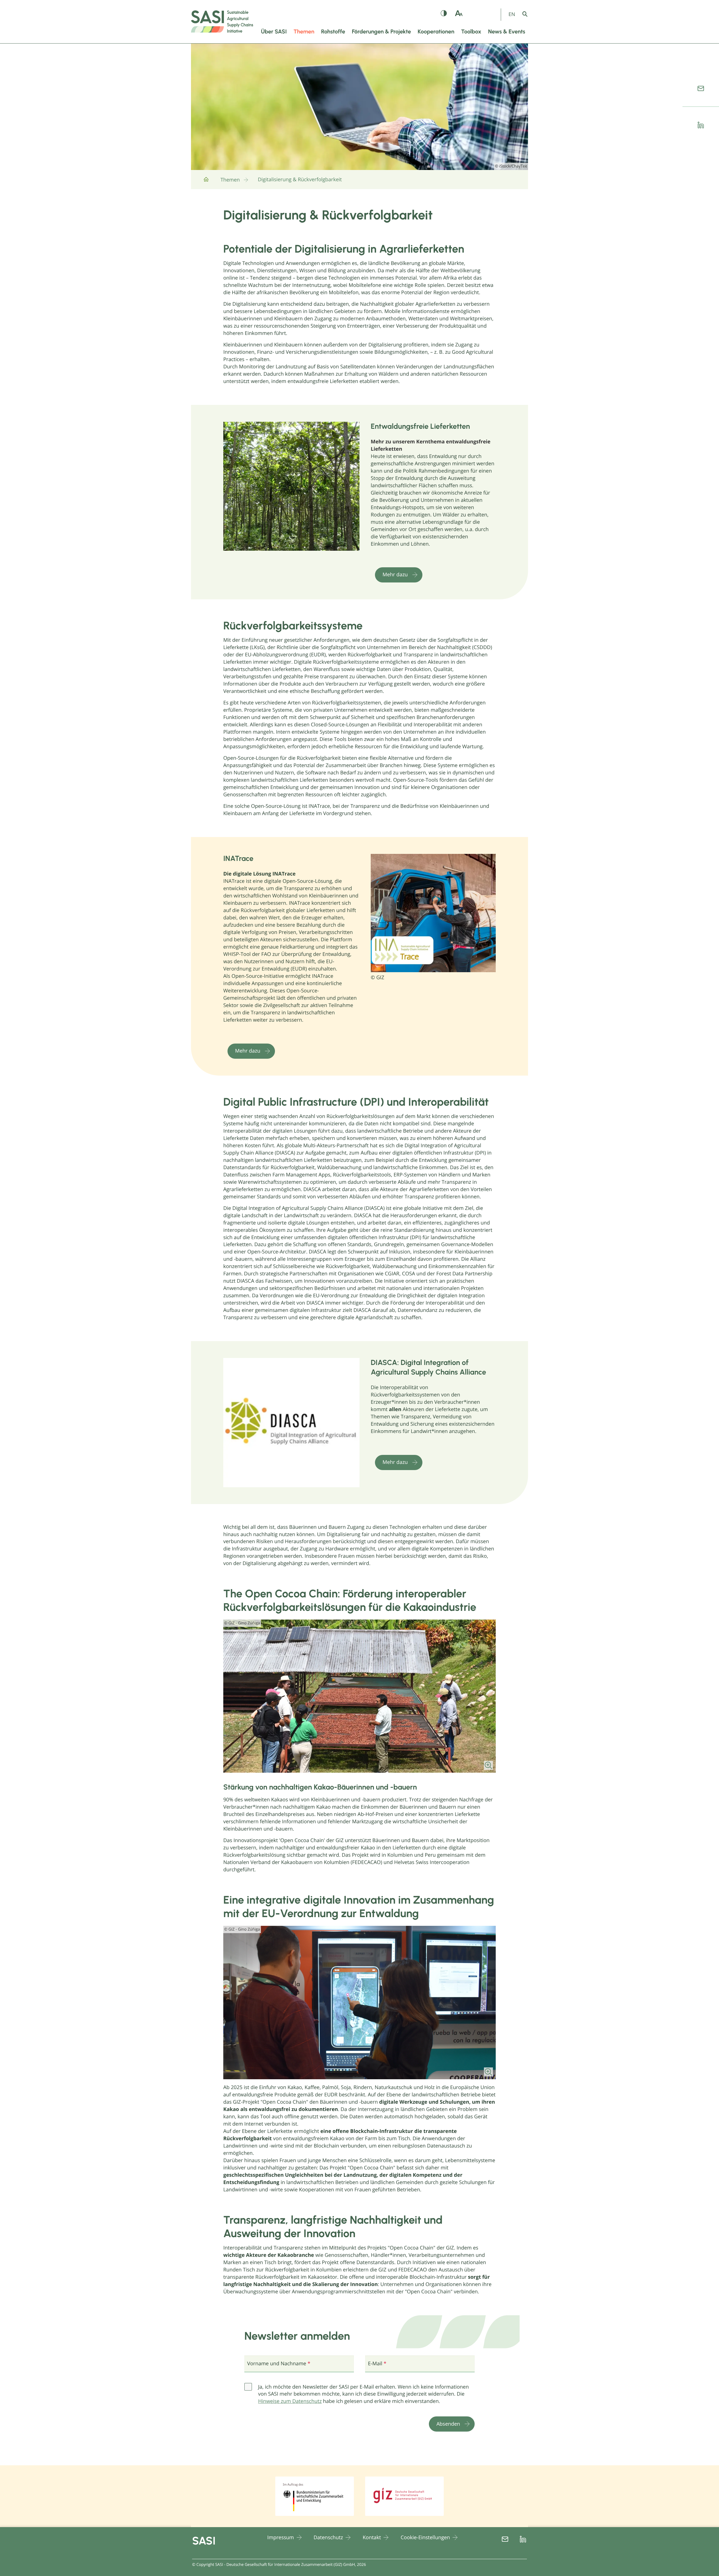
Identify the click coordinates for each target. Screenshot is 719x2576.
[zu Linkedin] (701, 125)
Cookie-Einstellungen (425, 2538)
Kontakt (372, 2538)
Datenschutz (328, 2538)
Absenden (448, 2424)
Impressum (281, 2538)
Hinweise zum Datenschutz (290, 2401)
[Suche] (529, 14)
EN (512, 14)
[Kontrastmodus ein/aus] (444, 14)
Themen (230, 180)
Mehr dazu (395, 575)
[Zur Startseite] (206, 182)
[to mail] (701, 89)
